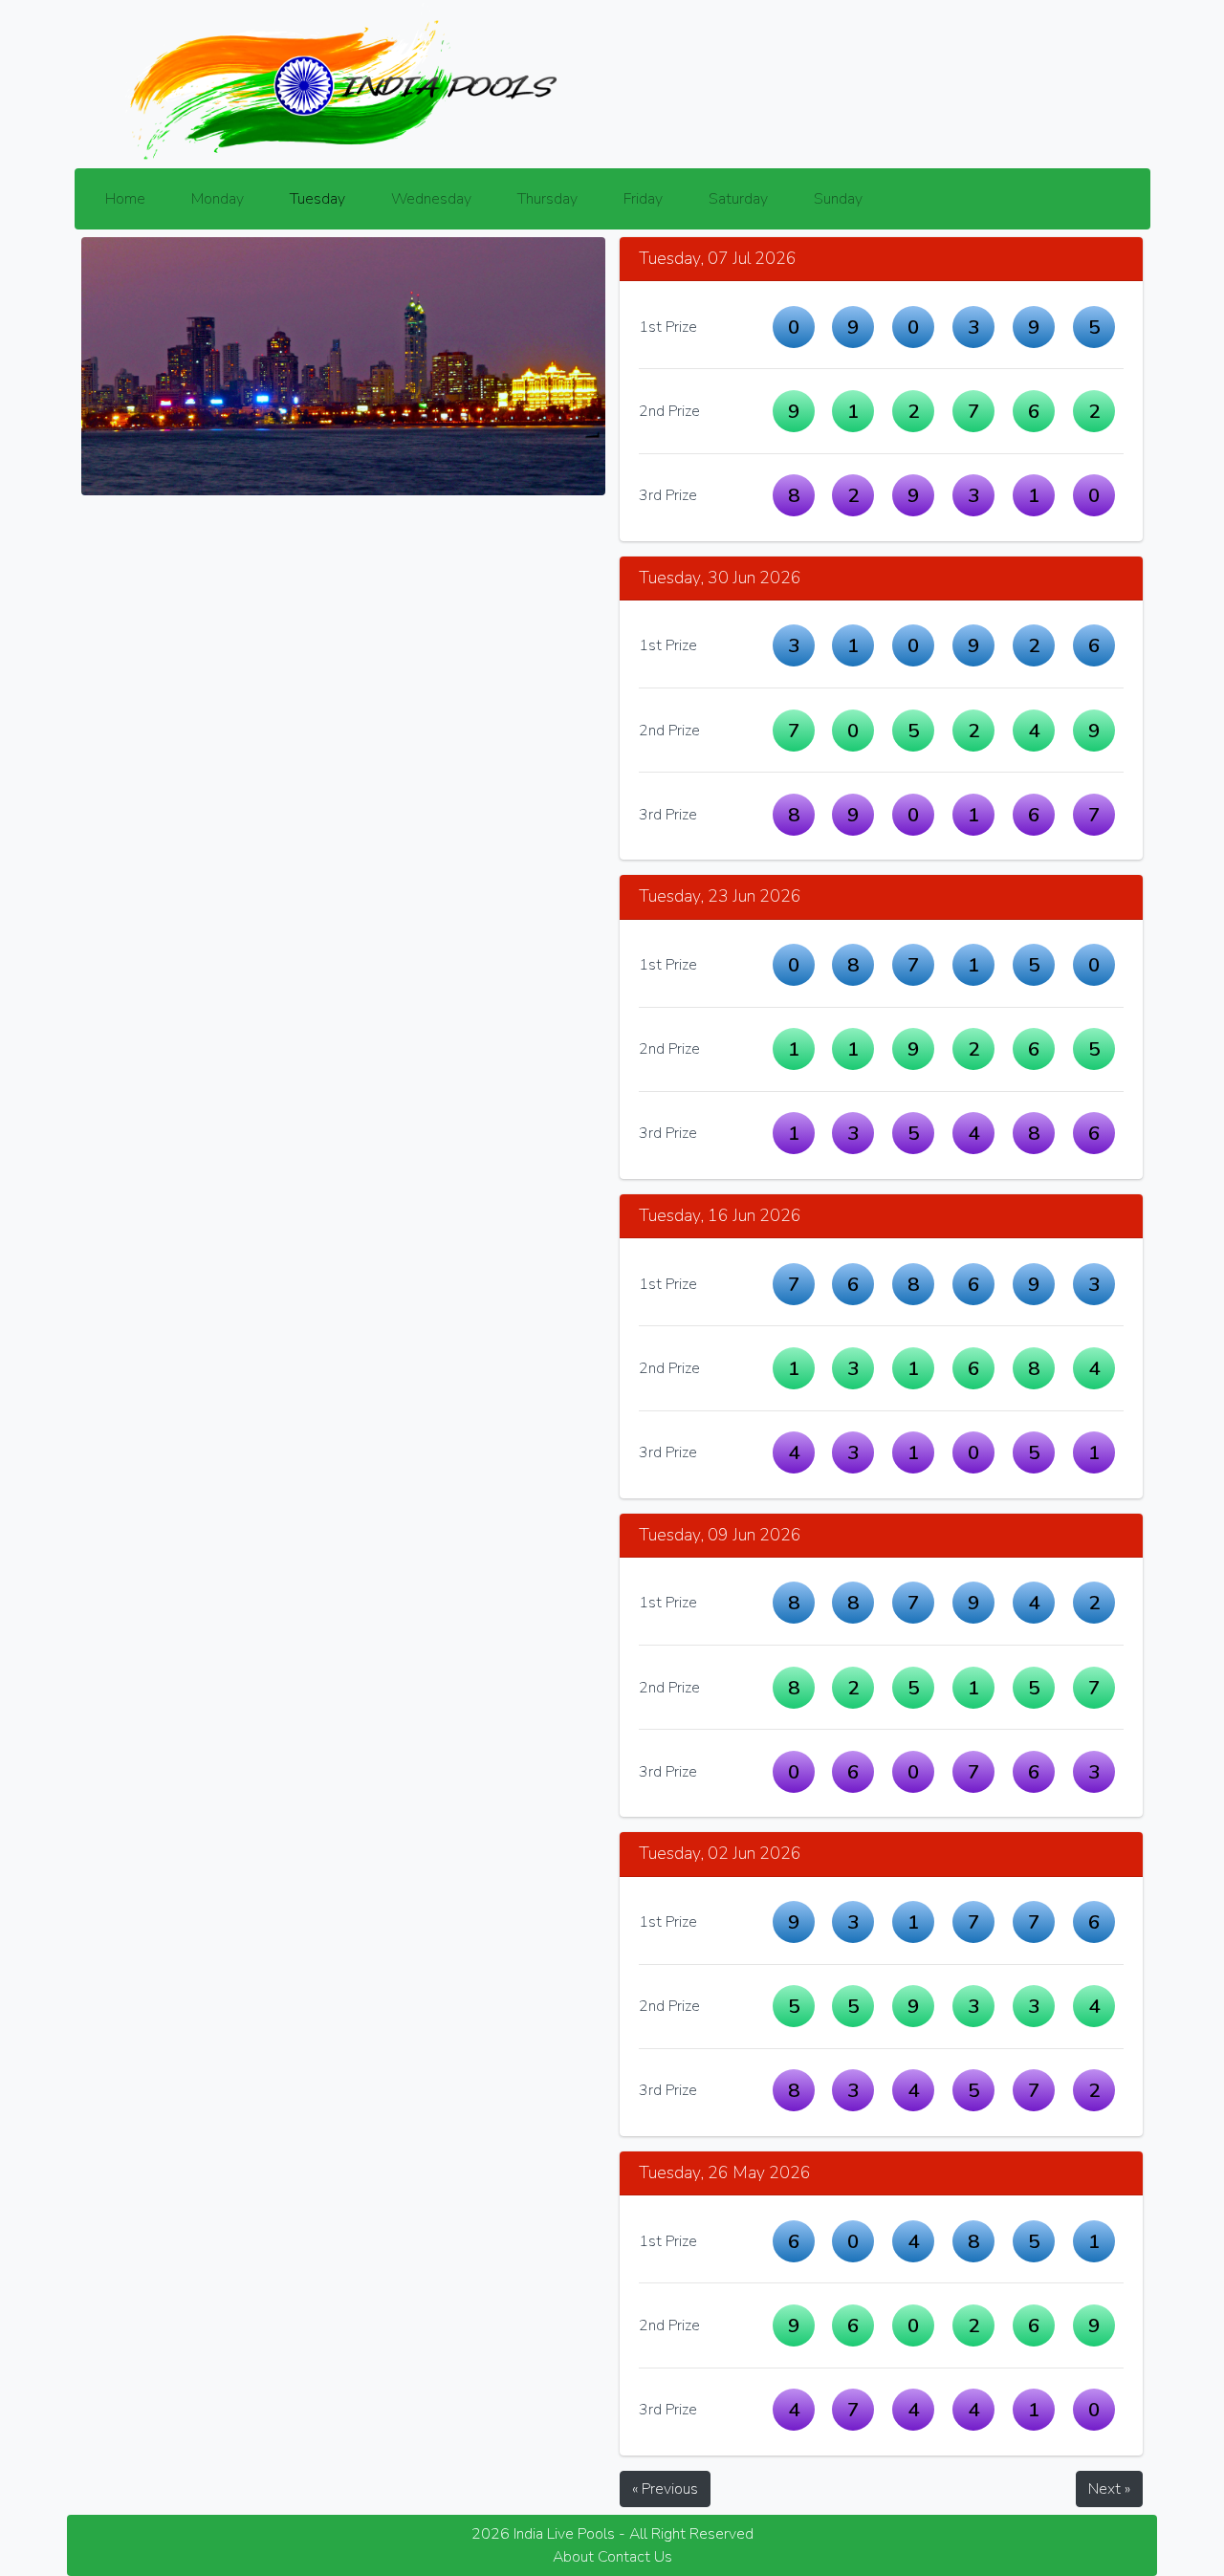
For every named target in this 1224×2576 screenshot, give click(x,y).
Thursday (547, 199)
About (573, 2557)
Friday (643, 199)
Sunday (838, 199)
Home (125, 199)
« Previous (665, 2489)
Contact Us (635, 2557)
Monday (218, 199)
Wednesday (431, 199)
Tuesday (317, 199)
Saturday (738, 199)
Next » (1109, 2489)
